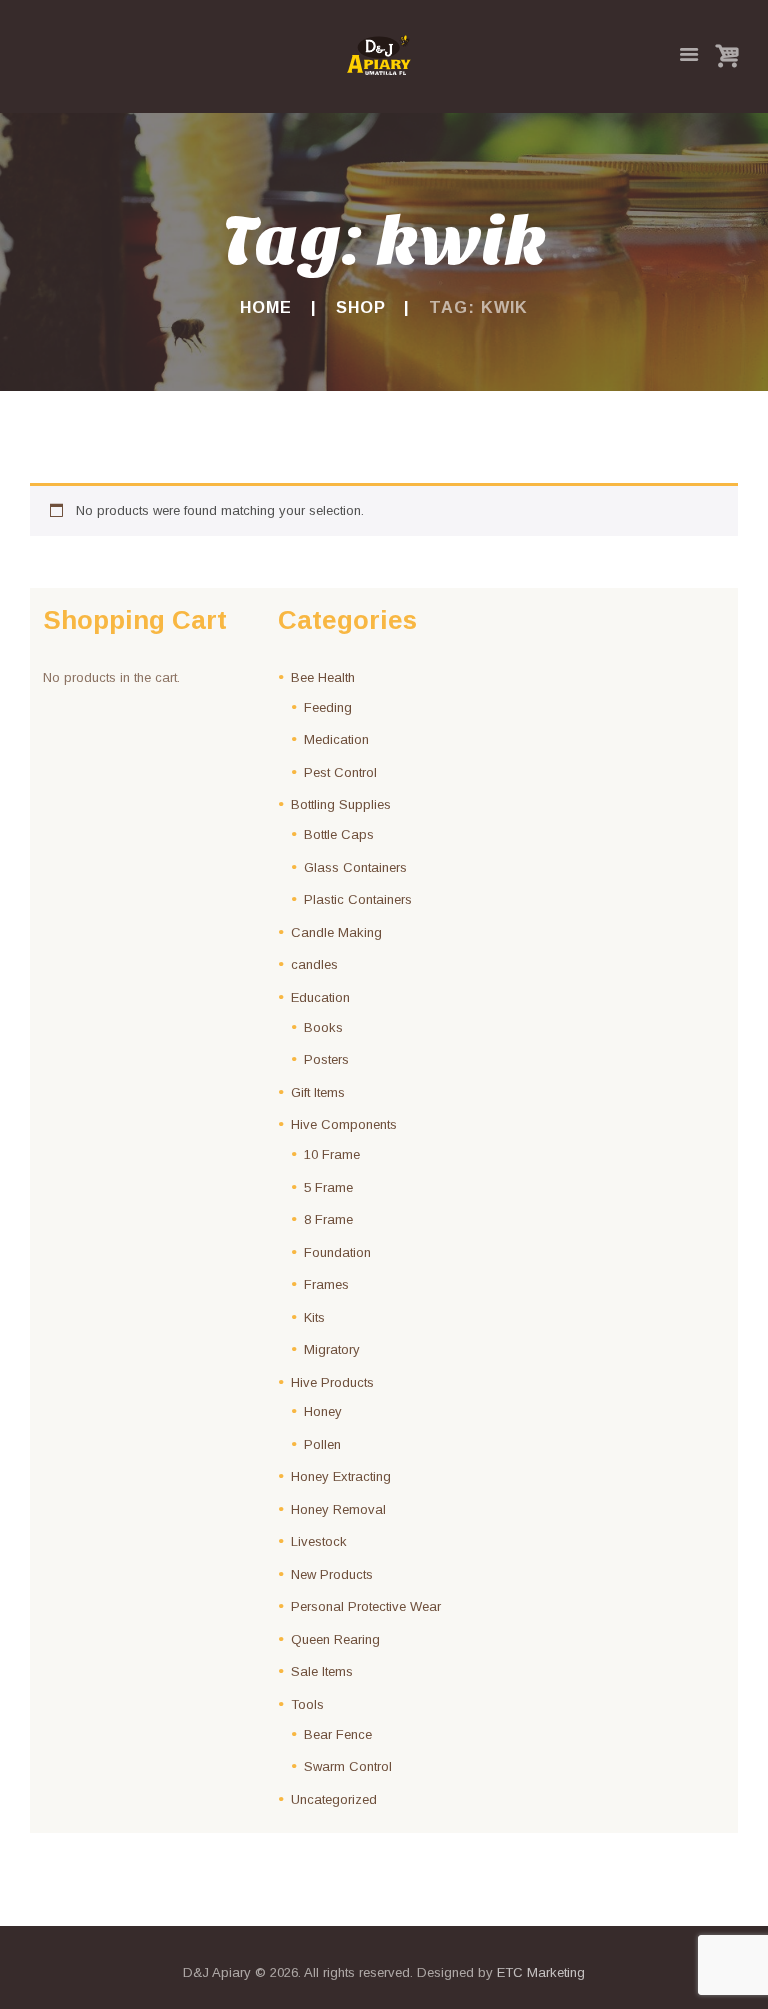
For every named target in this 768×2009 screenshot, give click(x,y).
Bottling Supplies (341, 804)
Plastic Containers (358, 899)
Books (323, 1027)
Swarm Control (348, 1766)
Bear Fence (338, 1734)
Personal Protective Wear (366, 1606)
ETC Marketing (541, 1972)
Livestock (319, 1541)
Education (320, 997)
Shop (361, 307)
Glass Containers (355, 867)
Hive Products (332, 1382)
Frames (326, 1284)
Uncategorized (334, 1799)
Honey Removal (338, 1509)
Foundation (337, 1252)
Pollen (322, 1444)
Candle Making (336, 932)
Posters (326, 1059)
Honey (323, 1411)
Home (266, 307)
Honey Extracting (341, 1476)
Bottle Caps (339, 834)
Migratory (332, 1349)
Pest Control (340, 772)
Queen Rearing (335, 1639)
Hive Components (344, 1124)
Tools (307, 1704)
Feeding (328, 707)
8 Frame (328, 1219)
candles (314, 964)
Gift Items (318, 1092)
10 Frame (332, 1154)
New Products (332, 1574)
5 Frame (328, 1187)
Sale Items (322, 1671)
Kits (314, 1317)
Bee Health (323, 677)
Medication (336, 739)
